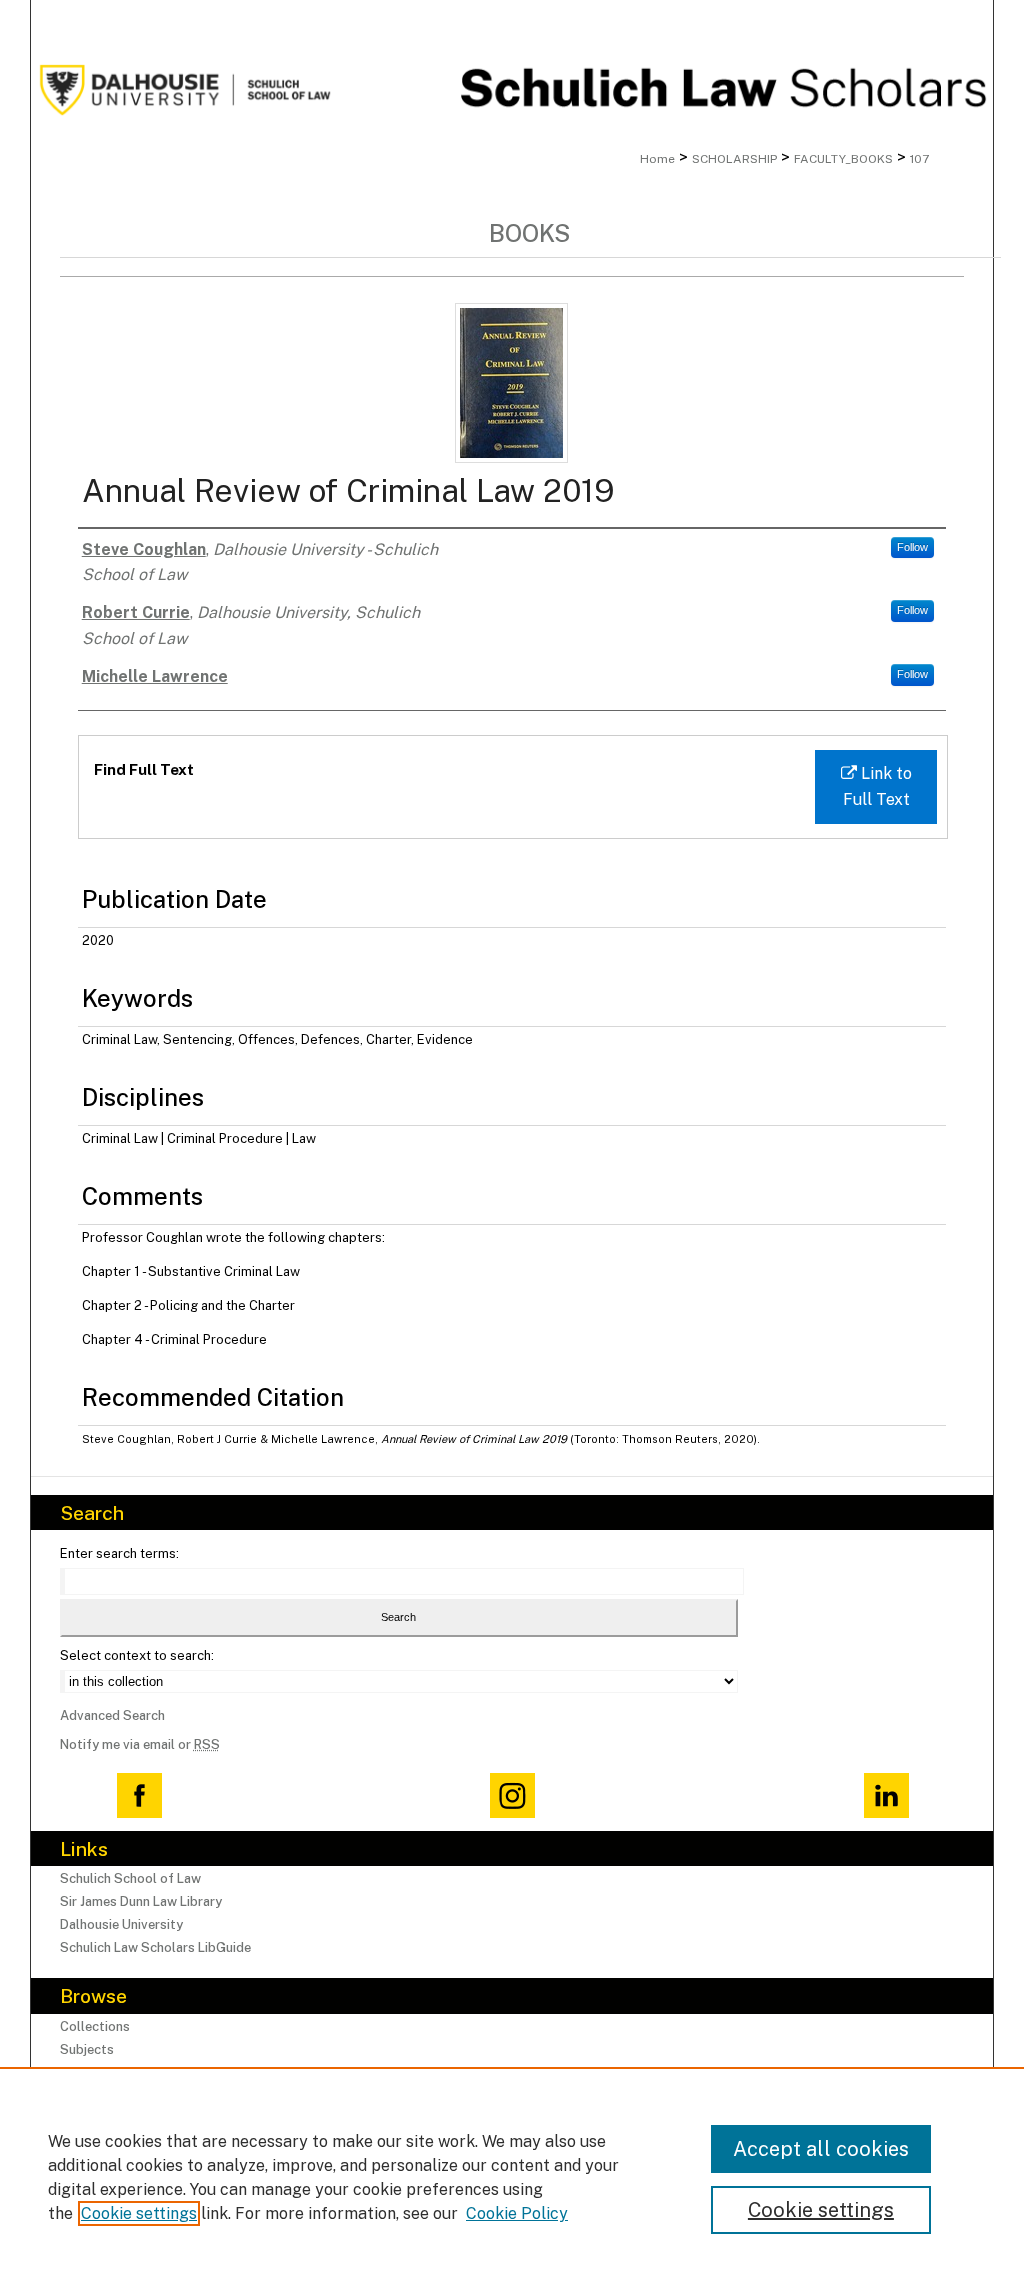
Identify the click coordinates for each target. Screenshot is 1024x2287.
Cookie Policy (517, 2213)
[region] (512, 2177)
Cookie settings (139, 2213)
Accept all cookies (821, 2149)
